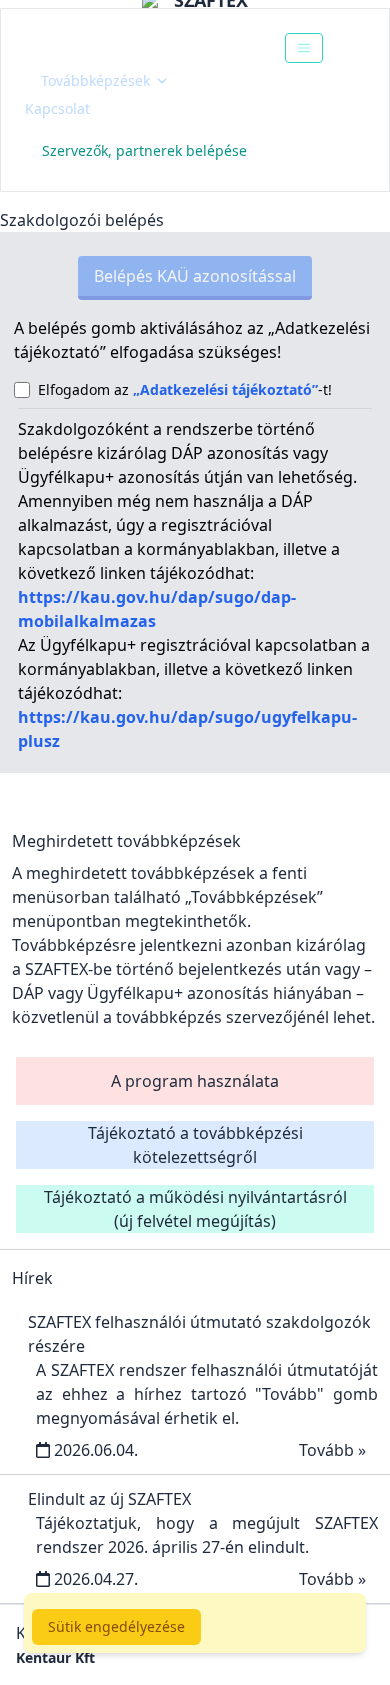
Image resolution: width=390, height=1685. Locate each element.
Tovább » (332, 1450)
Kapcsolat (57, 108)
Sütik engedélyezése (116, 1626)
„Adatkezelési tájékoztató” (225, 389)
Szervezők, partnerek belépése (144, 150)
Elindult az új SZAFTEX (109, 1499)
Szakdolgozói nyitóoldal (136, 47)
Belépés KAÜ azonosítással (195, 276)
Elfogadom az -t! (185, 389)
